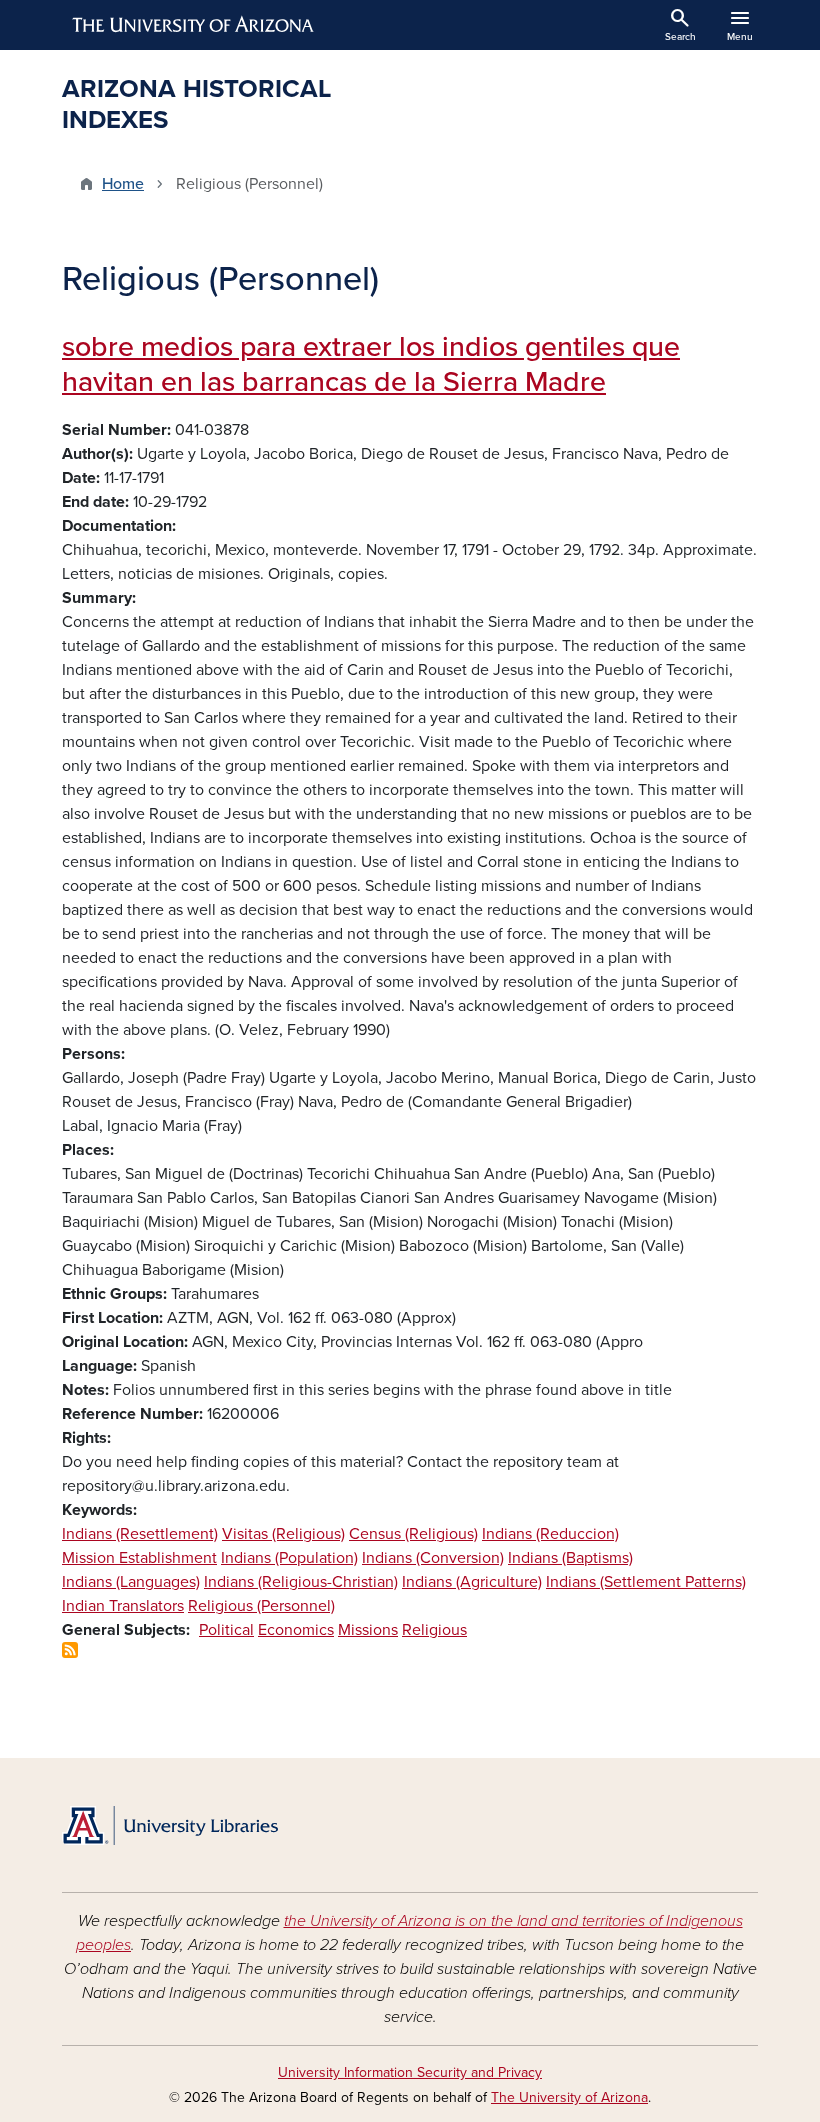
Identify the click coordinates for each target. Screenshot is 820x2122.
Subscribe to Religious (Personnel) (70, 1650)
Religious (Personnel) (261, 1606)
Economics (296, 1630)
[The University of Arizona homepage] (194, 25)
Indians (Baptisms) (570, 1558)
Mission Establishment (139, 1558)
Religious (434, 1630)
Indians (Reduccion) (550, 1534)
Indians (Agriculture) (472, 1582)
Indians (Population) (289, 1558)
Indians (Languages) (131, 1582)
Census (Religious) (413, 1534)
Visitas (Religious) (283, 1534)
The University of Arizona (569, 2097)
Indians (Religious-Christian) (301, 1582)
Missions (368, 1630)
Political (226, 1630)
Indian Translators (123, 1606)
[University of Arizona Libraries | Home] (170, 1825)
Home (123, 184)
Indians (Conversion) (433, 1558)
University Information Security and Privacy (410, 2072)
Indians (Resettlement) (140, 1534)
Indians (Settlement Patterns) (646, 1582)
